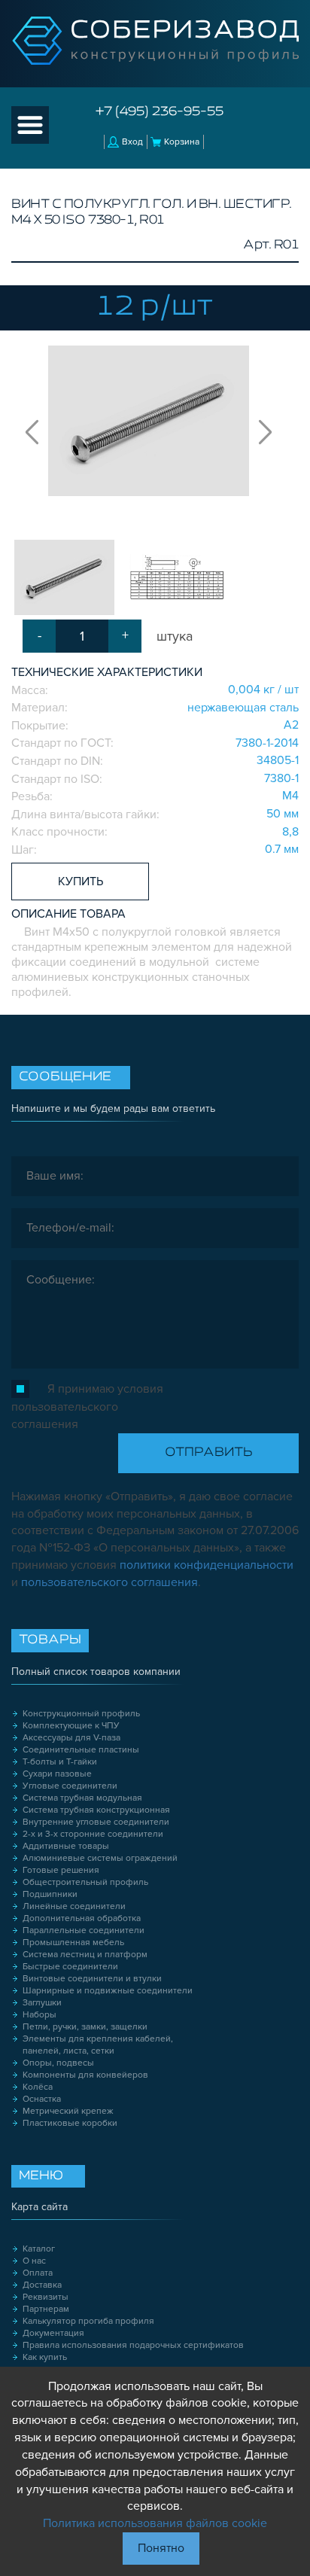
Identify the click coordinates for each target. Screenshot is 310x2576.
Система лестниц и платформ (85, 1955)
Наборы (40, 2015)
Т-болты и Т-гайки (60, 1762)
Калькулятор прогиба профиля (88, 2321)
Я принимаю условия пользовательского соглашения (87, 1407)
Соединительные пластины (81, 1750)
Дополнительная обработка (82, 1918)
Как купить (45, 2357)
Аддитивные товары (66, 1846)
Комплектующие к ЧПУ (71, 1726)
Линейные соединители (74, 1906)
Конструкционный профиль (81, 1714)
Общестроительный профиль (85, 1882)
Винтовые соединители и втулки (92, 1979)
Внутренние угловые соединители (96, 1822)
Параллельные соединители (84, 1930)
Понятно (161, 2548)
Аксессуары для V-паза (71, 1738)
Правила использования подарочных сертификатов (133, 2345)
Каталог (39, 2249)
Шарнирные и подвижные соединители (108, 1991)
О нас (34, 2261)
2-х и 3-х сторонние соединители (93, 1834)
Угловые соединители (70, 1786)
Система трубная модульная (82, 1798)
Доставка (42, 2285)
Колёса (38, 2087)
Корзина (182, 142)
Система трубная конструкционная (96, 1810)
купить (81, 882)
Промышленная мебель (73, 1943)
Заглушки (42, 2003)
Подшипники (50, 1894)
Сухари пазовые (57, 1774)
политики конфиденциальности (207, 1565)
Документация (53, 2333)
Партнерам (46, 2309)
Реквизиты (46, 2297)
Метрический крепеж (68, 2111)
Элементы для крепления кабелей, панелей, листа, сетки (98, 2045)
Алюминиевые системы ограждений (100, 1858)
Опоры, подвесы (58, 2063)
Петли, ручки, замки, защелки (85, 2027)
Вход (132, 142)
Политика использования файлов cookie (155, 2523)
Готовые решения (61, 1870)
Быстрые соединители (70, 1967)
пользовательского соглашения (109, 1582)
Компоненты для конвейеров (85, 2075)
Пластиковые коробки (70, 2123)
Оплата (38, 2273)
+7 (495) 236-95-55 (160, 112)
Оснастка (42, 2099)
